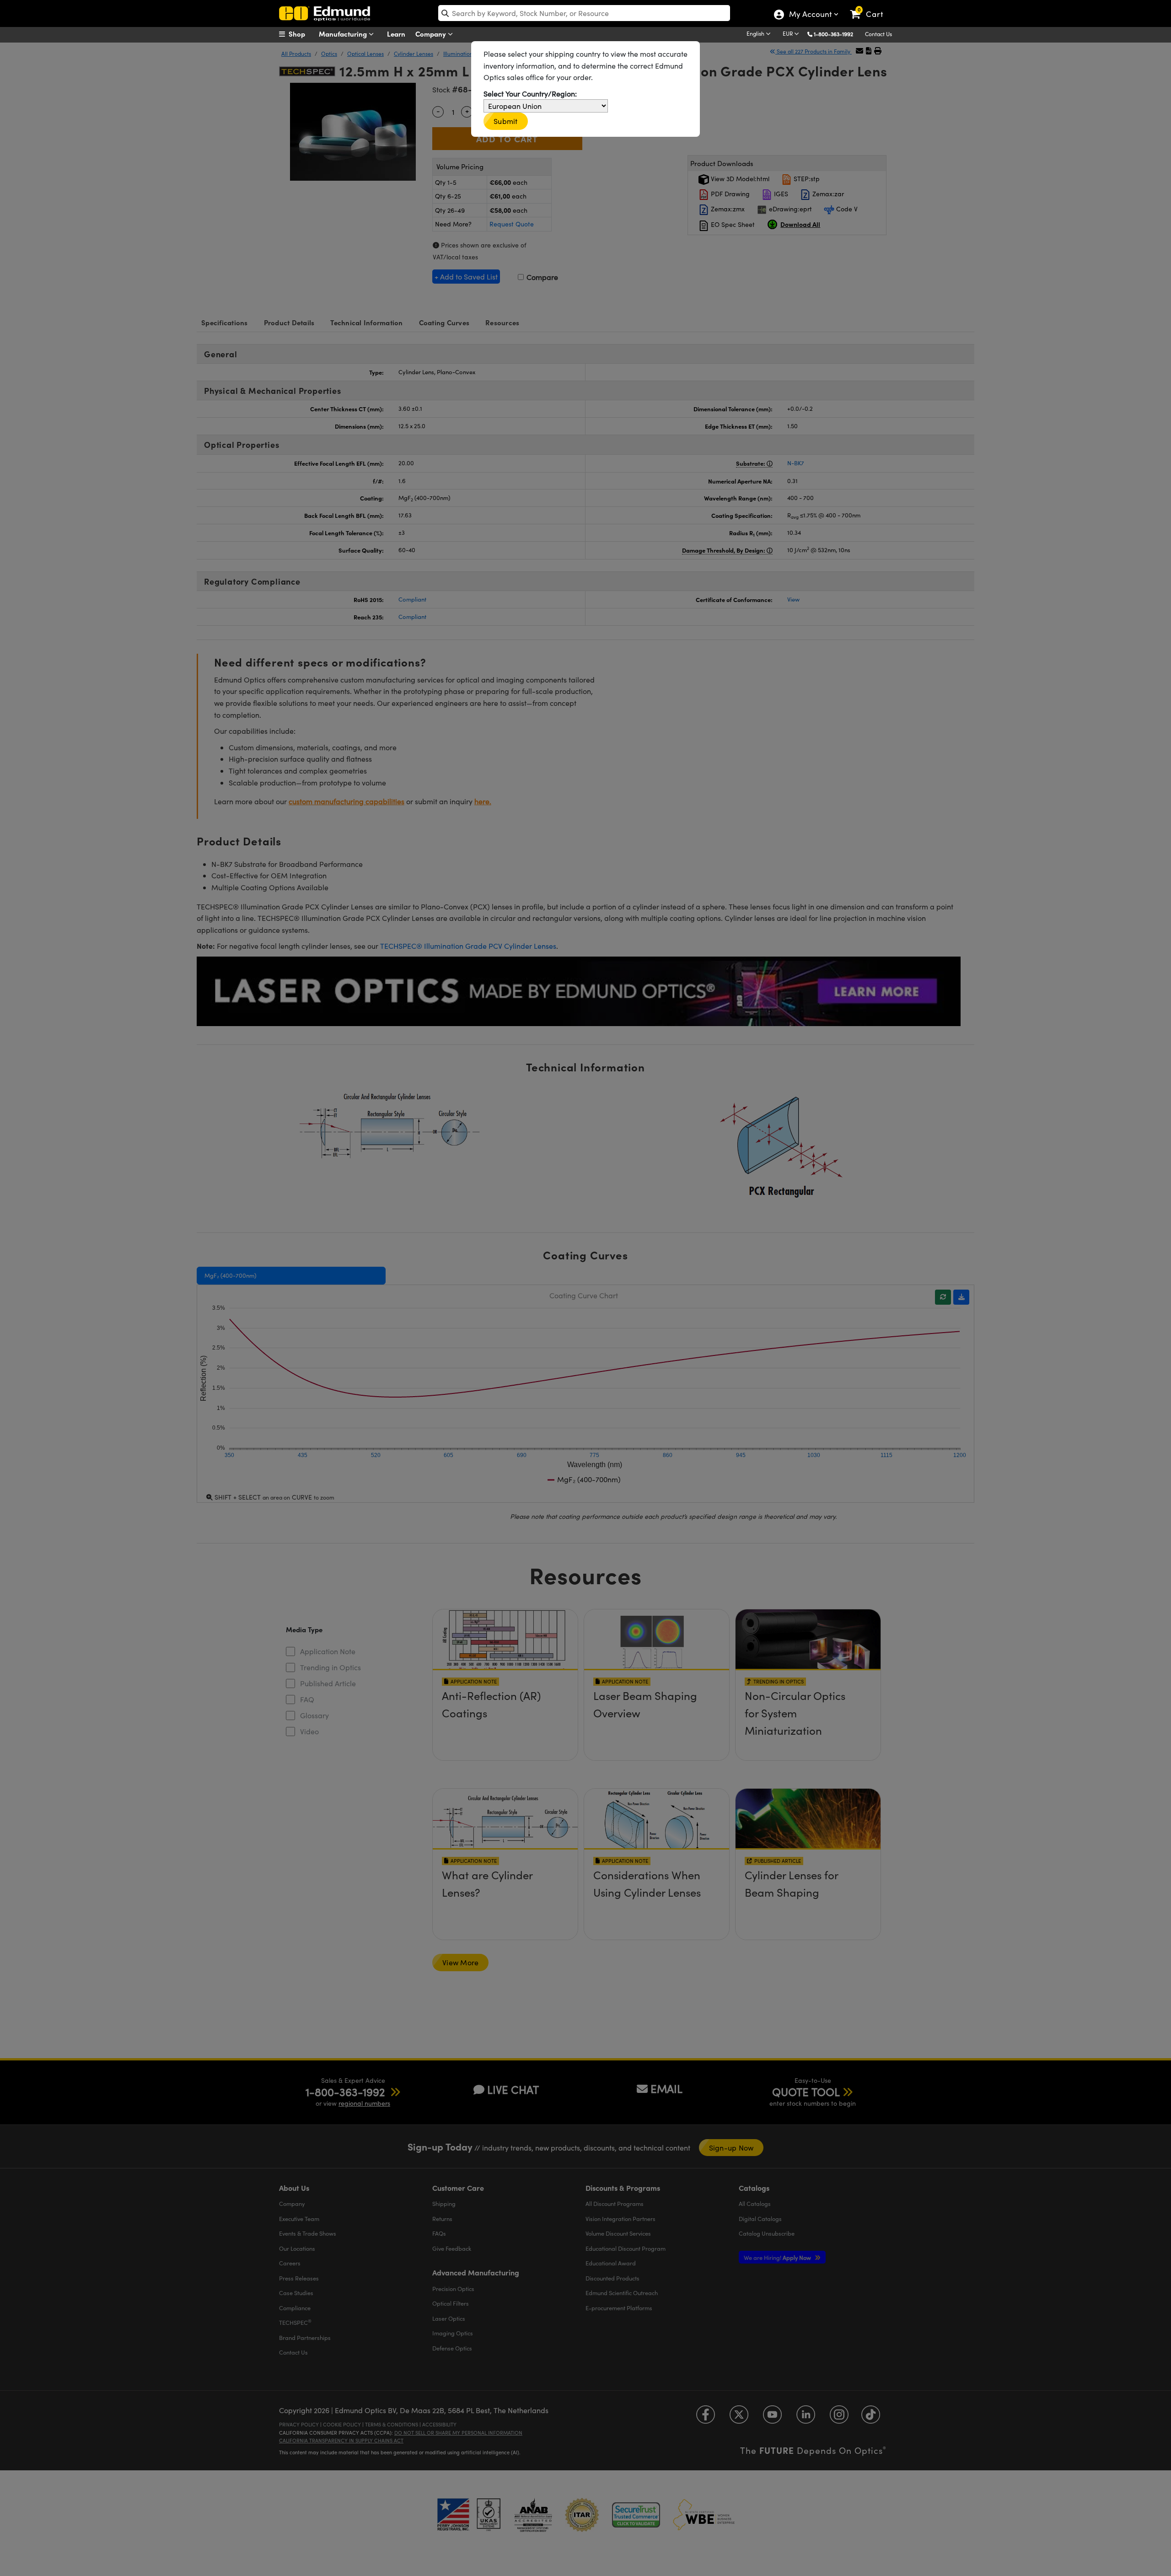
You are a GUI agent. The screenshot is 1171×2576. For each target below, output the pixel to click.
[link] (871, 7)
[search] (584, 13)
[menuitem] (302, 34)
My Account (810, 15)
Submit (506, 121)
